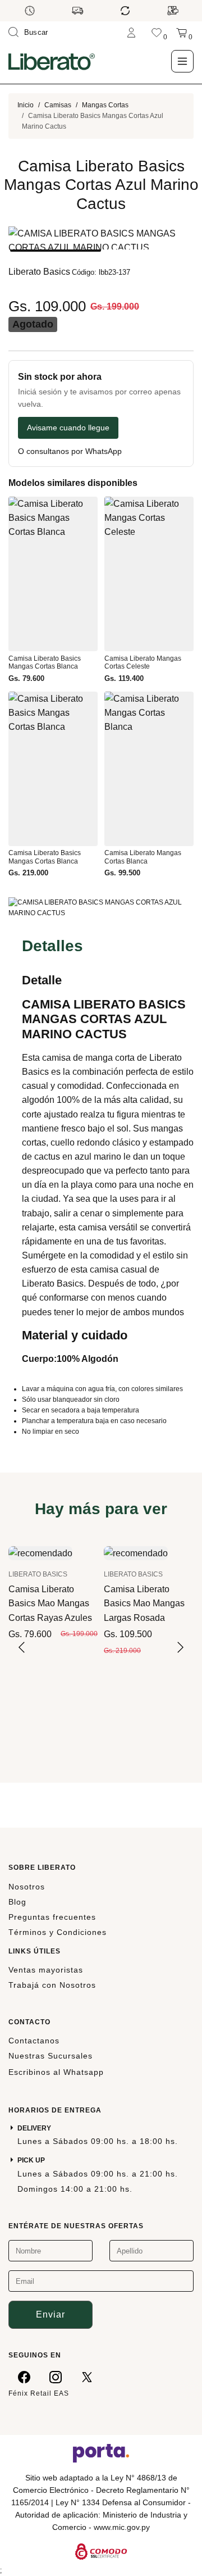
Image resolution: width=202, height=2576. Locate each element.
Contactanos (34, 2041)
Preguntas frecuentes (52, 1917)
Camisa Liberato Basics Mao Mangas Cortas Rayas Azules (50, 1603)
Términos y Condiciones (58, 1932)
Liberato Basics (39, 272)
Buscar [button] (36, 32)
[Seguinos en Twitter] (87, 2377)
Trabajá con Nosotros (52, 1985)
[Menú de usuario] (131, 32)
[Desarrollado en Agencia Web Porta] (101, 2452)
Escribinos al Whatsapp (56, 2072)
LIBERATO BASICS (38, 1574)
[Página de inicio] (52, 61)
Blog (17, 1902)
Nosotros (27, 1887)
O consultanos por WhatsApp (70, 451)
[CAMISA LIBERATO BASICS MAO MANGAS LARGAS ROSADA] (136, 1553)
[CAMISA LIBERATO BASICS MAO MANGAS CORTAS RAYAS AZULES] (40, 1553)
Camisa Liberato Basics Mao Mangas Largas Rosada (144, 1603)
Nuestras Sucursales (50, 2056)
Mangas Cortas (105, 105)
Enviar (50, 2314)
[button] (56, 251)
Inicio (26, 105)
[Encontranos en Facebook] (24, 2377)
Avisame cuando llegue (68, 428)
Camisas (58, 105)
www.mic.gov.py (122, 2527)
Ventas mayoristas (46, 1970)
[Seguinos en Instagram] (56, 2377)
